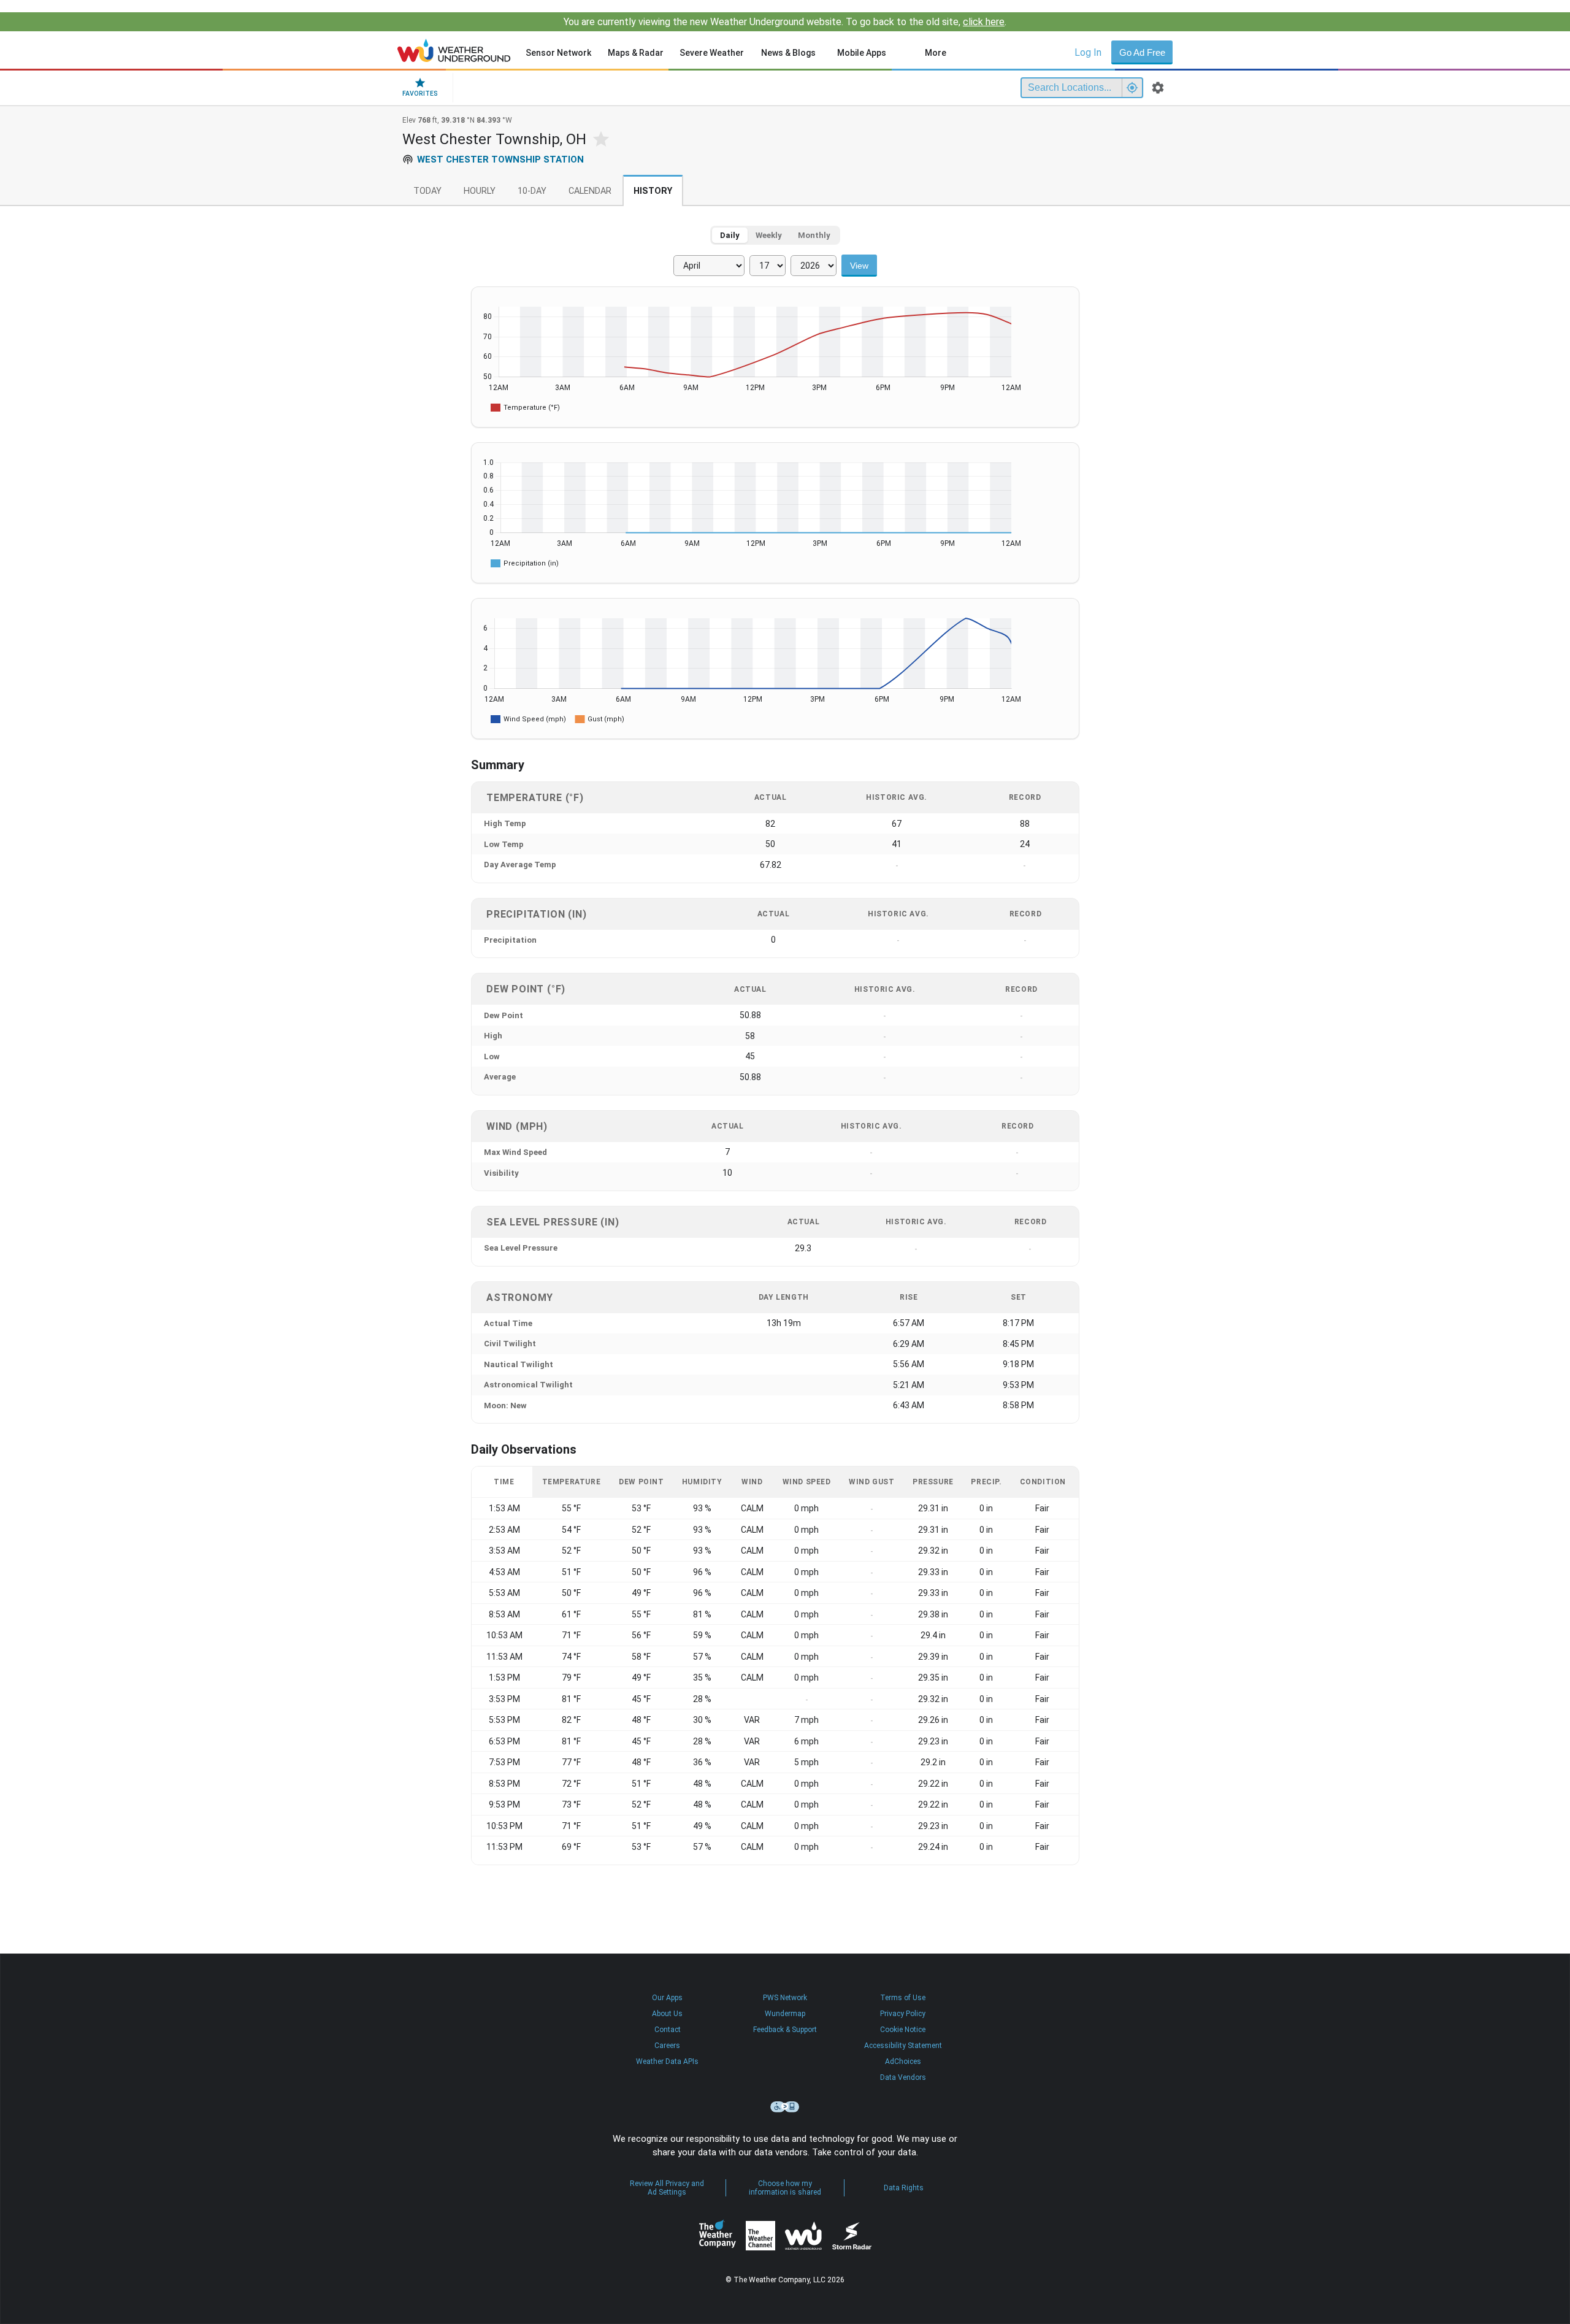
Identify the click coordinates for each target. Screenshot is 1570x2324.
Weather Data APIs (667, 2061)
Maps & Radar (636, 53)
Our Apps (667, 1998)
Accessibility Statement (903, 2046)
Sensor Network (558, 53)
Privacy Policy (903, 2014)
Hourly (480, 191)
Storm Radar (852, 2236)
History (653, 191)
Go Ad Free (1142, 52)
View (859, 266)
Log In (1088, 52)
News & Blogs (788, 53)
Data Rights (904, 2188)
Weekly (769, 235)
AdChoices (903, 2061)
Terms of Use (903, 1998)
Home (454, 50)
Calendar (590, 191)
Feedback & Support (785, 2030)
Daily (730, 235)
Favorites (420, 94)
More (936, 53)
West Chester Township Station (500, 159)
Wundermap (785, 2014)
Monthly (814, 235)
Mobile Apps (862, 53)
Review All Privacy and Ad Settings (667, 2188)
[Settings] (1158, 88)
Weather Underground (803, 2236)
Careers (667, 2046)
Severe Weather (712, 53)
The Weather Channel (760, 2236)
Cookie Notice (903, 2030)
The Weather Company (718, 2236)
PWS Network (785, 1998)
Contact (668, 2030)
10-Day (532, 191)
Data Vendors (903, 2077)
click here (984, 22)
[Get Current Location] (1132, 88)
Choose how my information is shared (785, 2188)
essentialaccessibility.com (785, 2107)
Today (427, 191)
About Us (667, 2014)
